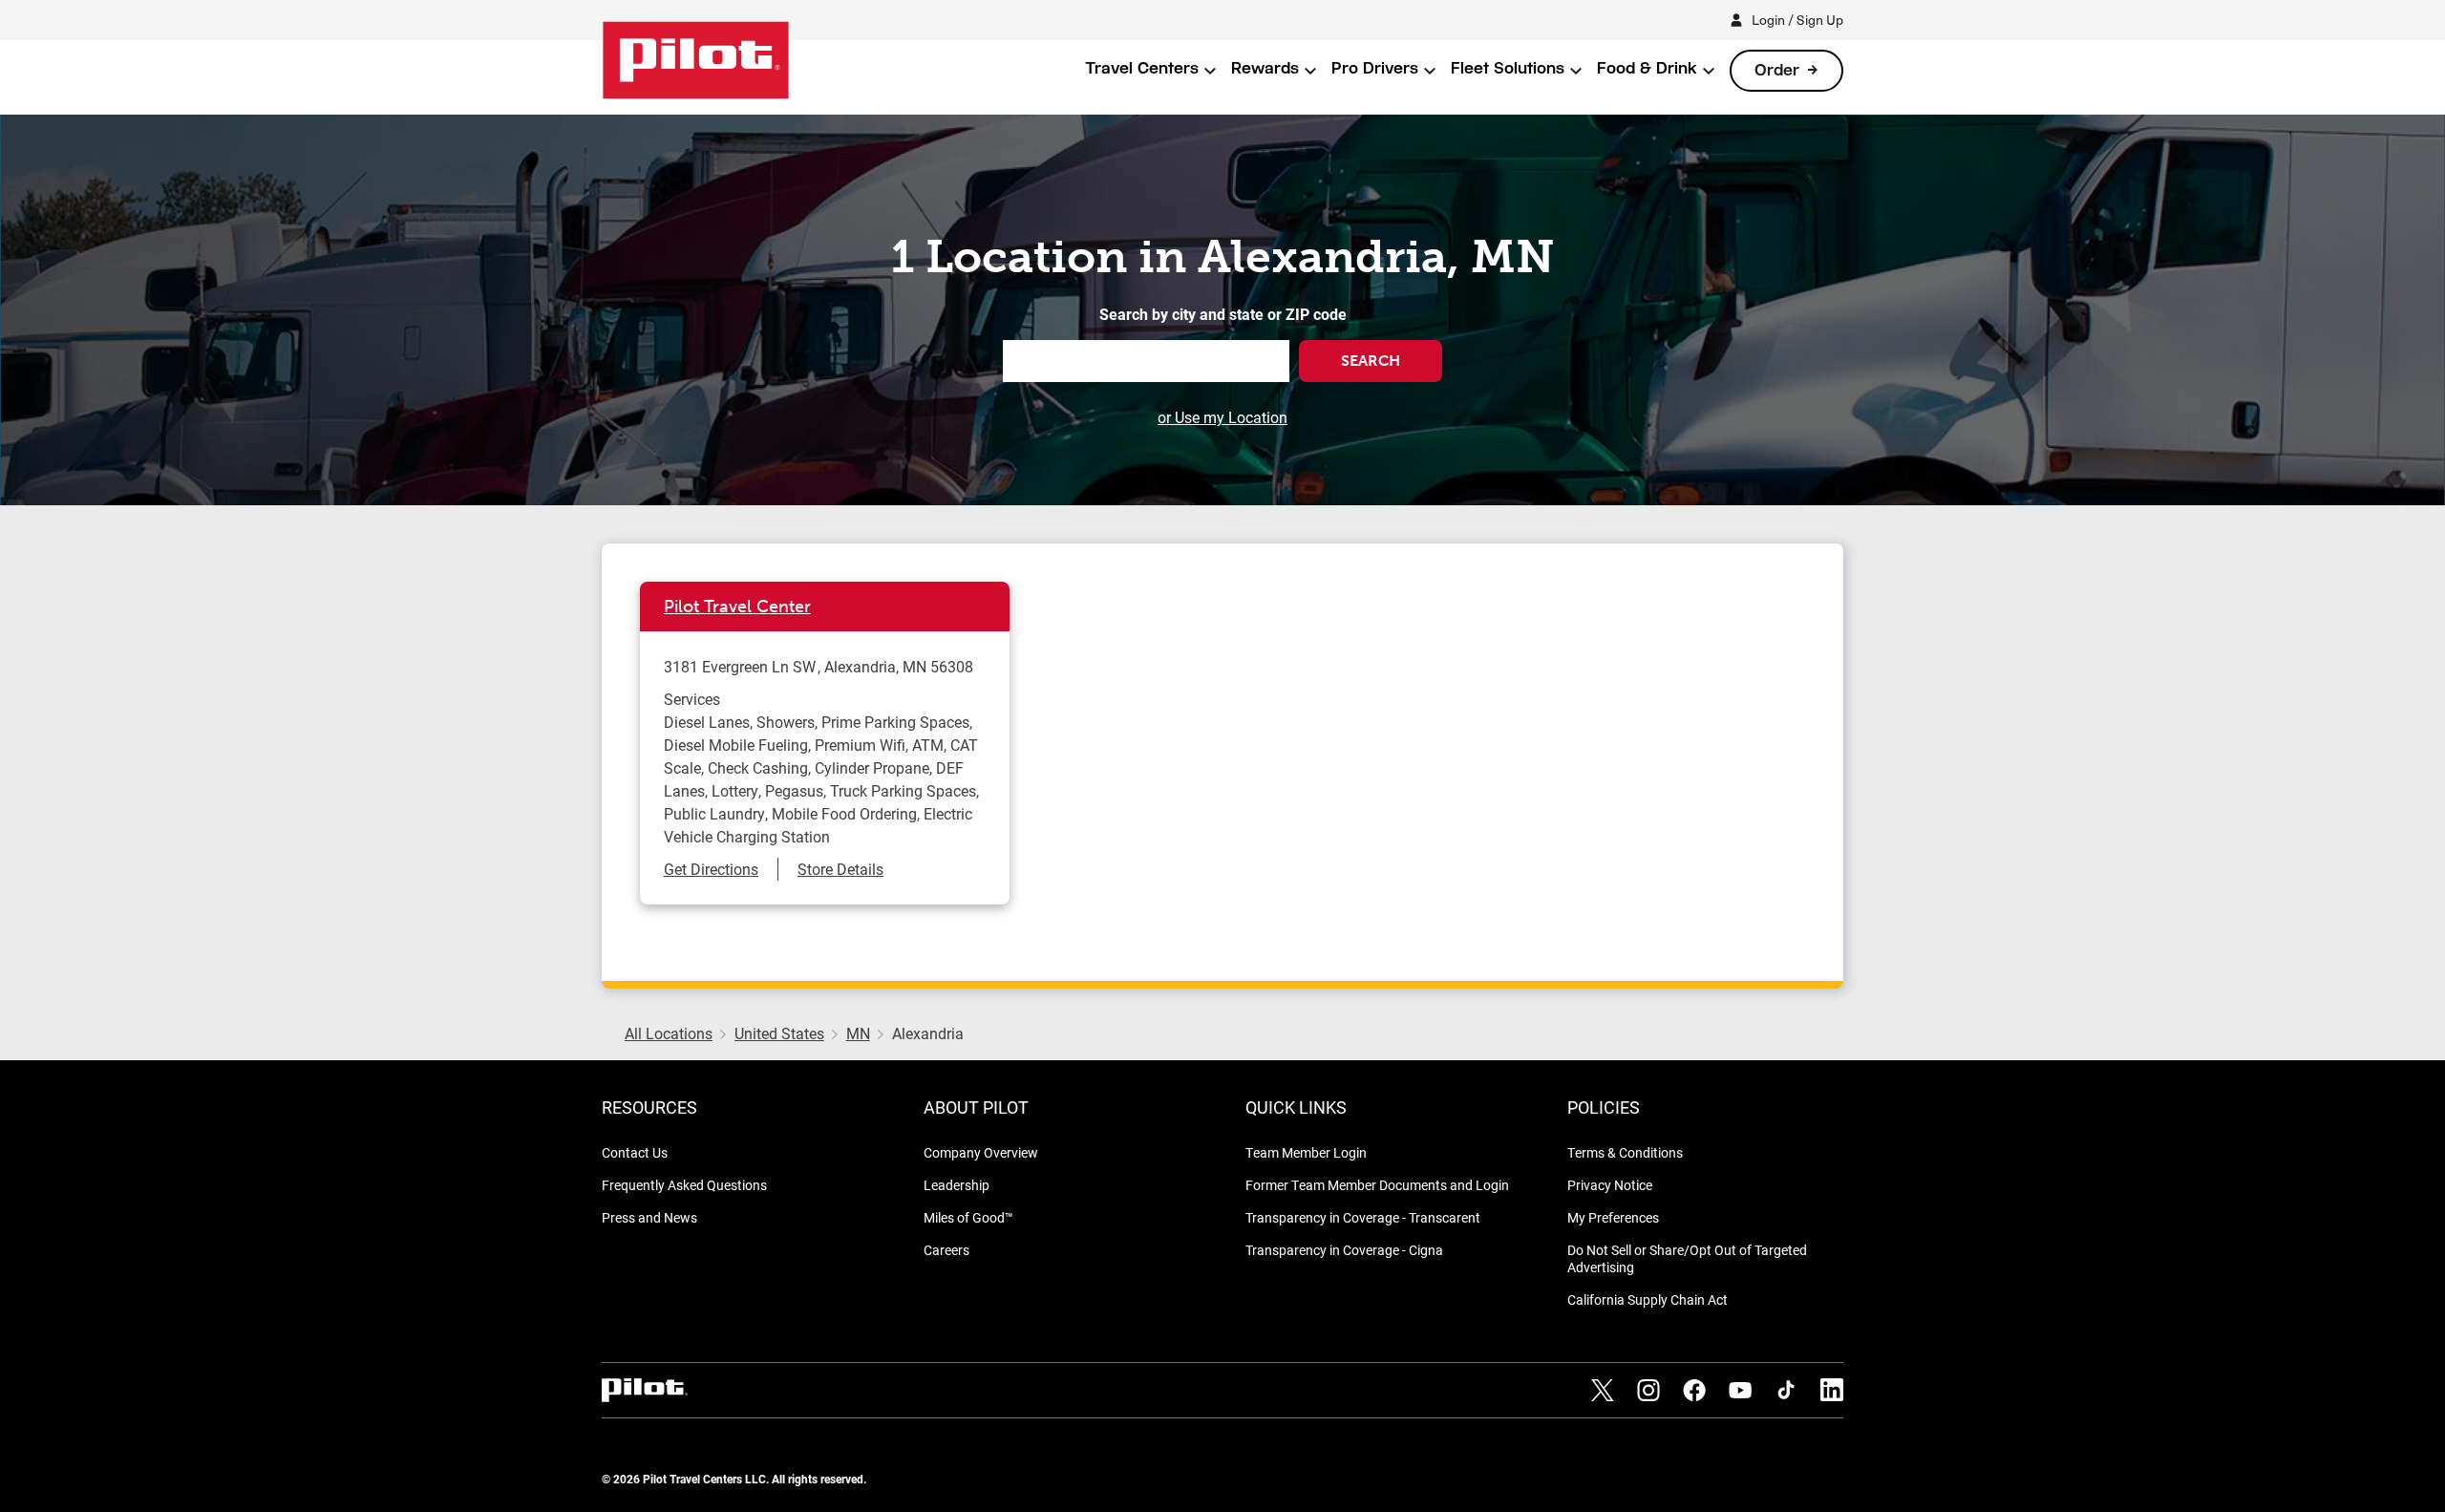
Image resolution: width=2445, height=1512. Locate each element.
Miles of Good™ (968, 1217)
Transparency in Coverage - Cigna (1344, 1250)
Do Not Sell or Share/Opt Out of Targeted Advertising (1687, 1258)
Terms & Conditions (1625, 1152)
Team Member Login (1306, 1152)
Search (1371, 361)
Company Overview (981, 1152)
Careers (946, 1250)
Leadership (957, 1185)
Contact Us (635, 1152)
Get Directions (711, 869)
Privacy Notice (1610, 1185)
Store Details (840, 869)
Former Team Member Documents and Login (1377, 1185)
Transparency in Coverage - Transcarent (1363, 1217)
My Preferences (1613, 1217)
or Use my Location (1222, 417)
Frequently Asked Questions (684, 1185)
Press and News (649, 1217)
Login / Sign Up (1797, 20)
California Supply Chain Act (1648, 1299)
